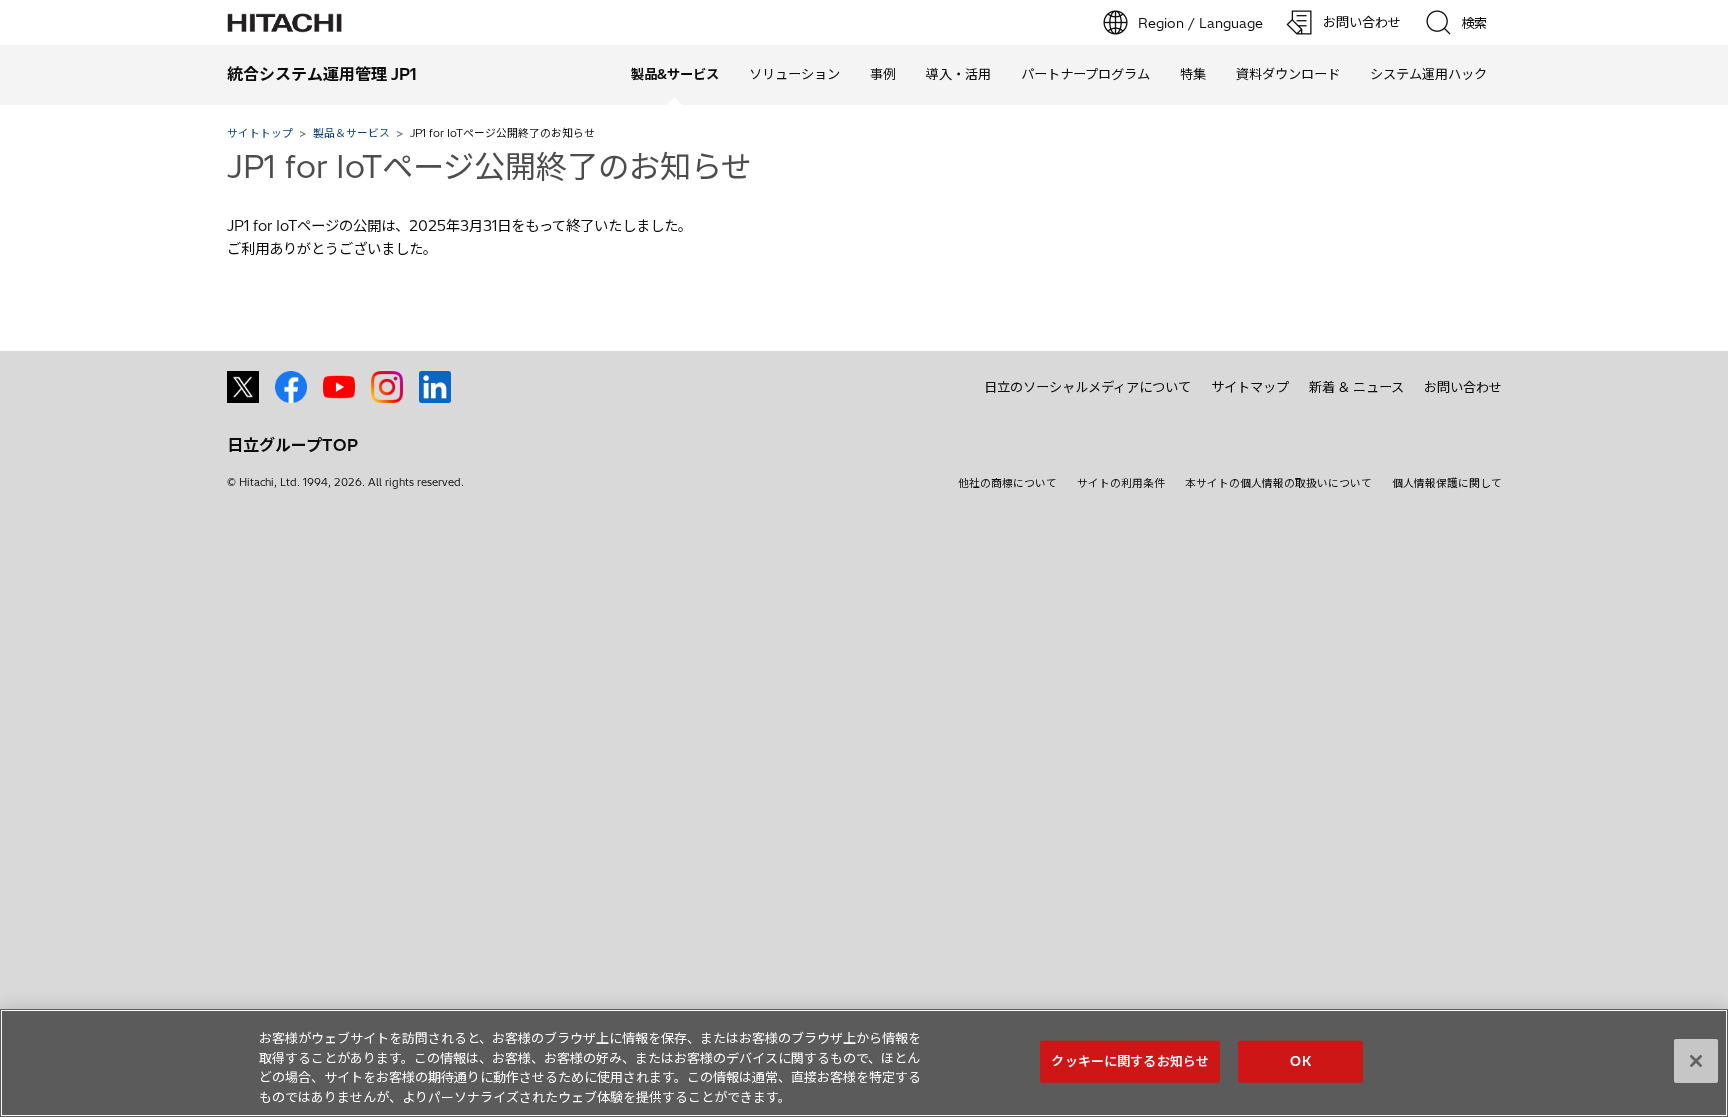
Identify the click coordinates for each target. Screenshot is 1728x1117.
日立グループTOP (292, 445)
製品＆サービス (351, 133)
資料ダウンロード (1288, 74)
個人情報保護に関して (1447, 483)
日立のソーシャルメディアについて (1087, 387)
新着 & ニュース (1356, 387)
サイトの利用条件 (1121, 483)
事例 (883, 74)
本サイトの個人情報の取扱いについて (1278, 483)
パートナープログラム (1085, 74)
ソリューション (794, 74)
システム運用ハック (1428, 74)
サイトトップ (260, 133)
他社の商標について (1007, 483)
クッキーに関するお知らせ (1130, 1061)
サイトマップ (1250, 387)
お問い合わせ (1463, 387)
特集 (1193, 74)
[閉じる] (1696, 1061)
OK (1300, 1061)
